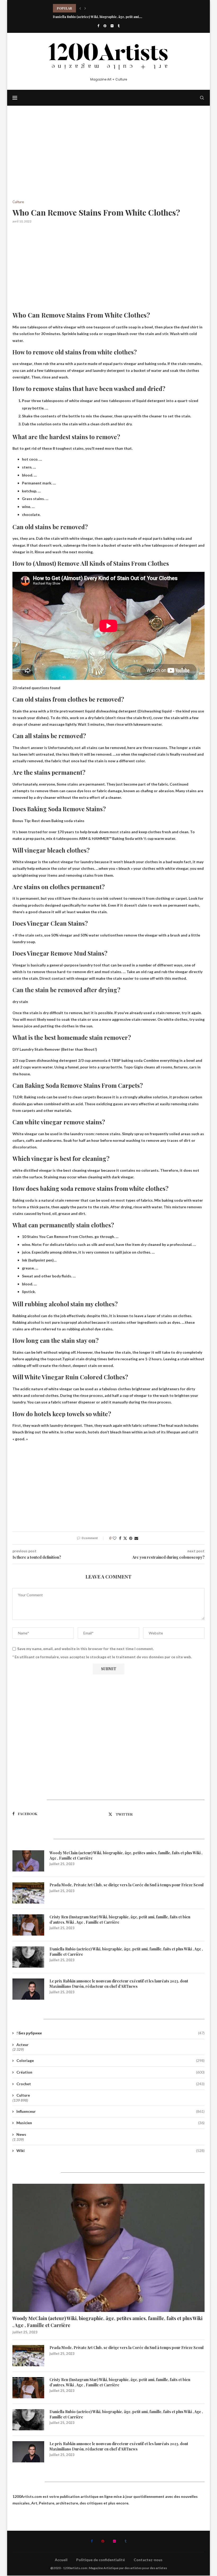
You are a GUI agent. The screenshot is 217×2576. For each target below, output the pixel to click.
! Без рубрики (110, 2033)
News (21, 2134)
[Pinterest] (105, 26)
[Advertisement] (108, 161)
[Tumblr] (119, 26)
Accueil (61, 2560)
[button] (80, 8)
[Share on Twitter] (125, 1538)
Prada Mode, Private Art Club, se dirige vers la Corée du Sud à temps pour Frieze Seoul (126, 1885)
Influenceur (110, 2111)
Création (110, 2072)
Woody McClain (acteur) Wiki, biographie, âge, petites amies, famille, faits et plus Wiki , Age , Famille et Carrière (126, 1855)
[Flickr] (112, 26)
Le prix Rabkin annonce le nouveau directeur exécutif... (96, 17)
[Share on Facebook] (120, 1538)
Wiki (110, 2151)
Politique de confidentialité (101, 2560)
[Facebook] (98, 26)
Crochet (110, 2084)
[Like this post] (115, 1538)
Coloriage (110, 2060)
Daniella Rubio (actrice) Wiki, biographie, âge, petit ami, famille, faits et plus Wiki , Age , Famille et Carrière (126, 1952)
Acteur (22, 2045)
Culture (23, 2095)
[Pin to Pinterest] (131, 1538)
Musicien (110, 2123)
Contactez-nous (148, 2560)
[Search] (202, 98)
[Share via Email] (136, 1538)
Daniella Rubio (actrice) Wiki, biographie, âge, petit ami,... (98, 8)
